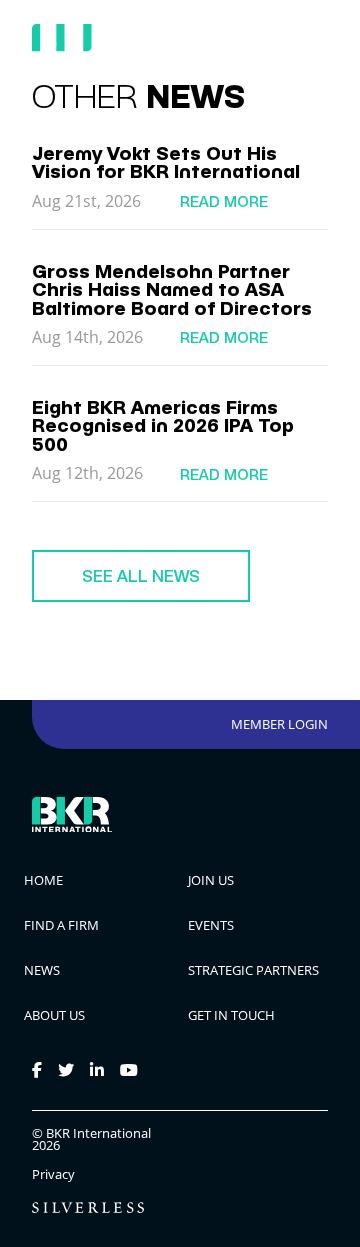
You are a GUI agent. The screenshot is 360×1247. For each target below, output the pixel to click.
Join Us (211, 880)
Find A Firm (61, 925)
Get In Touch (231, 1015)
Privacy (53, 1174)
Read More (224, 201)
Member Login (279, 724)
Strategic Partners (253, 970)
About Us (54, 1015)
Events (211, 925)
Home (43, 880)
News (42, 970)
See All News (141, 576)
